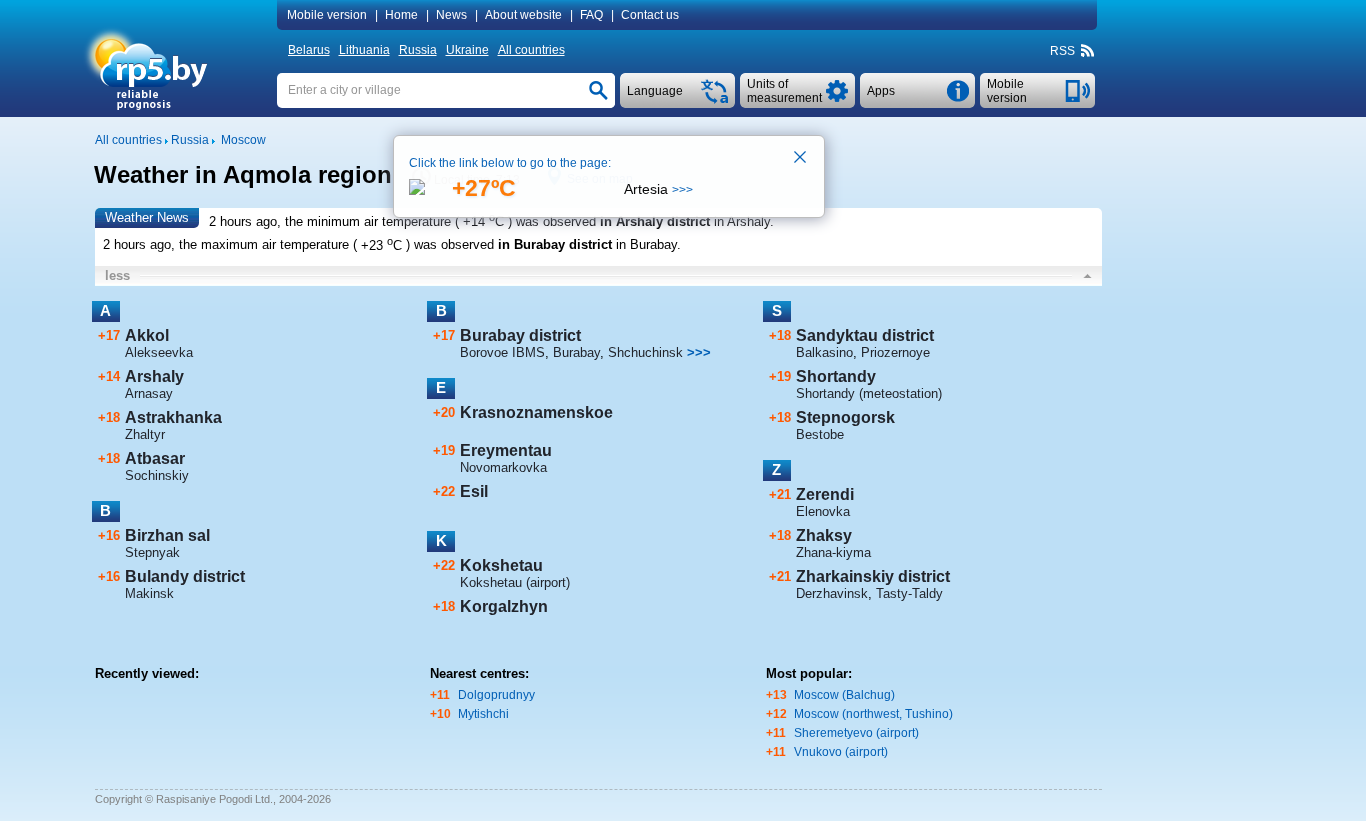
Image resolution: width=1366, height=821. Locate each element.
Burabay (576, 352)
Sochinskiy (157, 475)
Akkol (147, 335)
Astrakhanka (173, 417)
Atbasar (155, 458)
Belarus (309, 50)
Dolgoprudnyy (496, 695)
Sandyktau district (865, 335)
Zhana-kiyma (833, 552)
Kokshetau (501, 565)
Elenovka (823, 511)
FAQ (591, 15)
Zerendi (825, 494)
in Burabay (646, 245)
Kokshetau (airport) (515, 582)
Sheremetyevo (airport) (856, 733)
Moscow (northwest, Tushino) (873, 714)
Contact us (650, 15)
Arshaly (154, 376)
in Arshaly (742, 221)
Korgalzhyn (504, 606)
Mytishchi (483, 714)
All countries (531, 50)
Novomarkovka (503, 467)
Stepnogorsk (845, 417)
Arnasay (149, 393)
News (451, 15)
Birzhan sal (167, 535)
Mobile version (327, 15)
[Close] (801, 159)
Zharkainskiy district (873, 576)
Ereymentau (506, 450)
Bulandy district (185, 576)
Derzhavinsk (832, 593)
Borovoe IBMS (502, 352)
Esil (474, 491)
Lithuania (364, 50)
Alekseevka (159, 352)
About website (523, 15)
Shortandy (836, 376)
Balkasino (824, 352)
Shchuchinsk (645, 352)
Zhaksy (824, 535)
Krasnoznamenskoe (536, 412)
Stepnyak (152, 552)
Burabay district (520, 335)
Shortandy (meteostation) (869, 393)
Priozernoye (895, 352)
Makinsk (149, 593)
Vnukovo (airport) (841, 752)
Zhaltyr (145, 434)
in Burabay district (555, 245)
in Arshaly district (655, 221)
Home (401, 15)
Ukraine (467, 50)
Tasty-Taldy (909, 593)
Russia (418, 50)
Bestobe (820, 434)
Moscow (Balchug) (844, 695)
